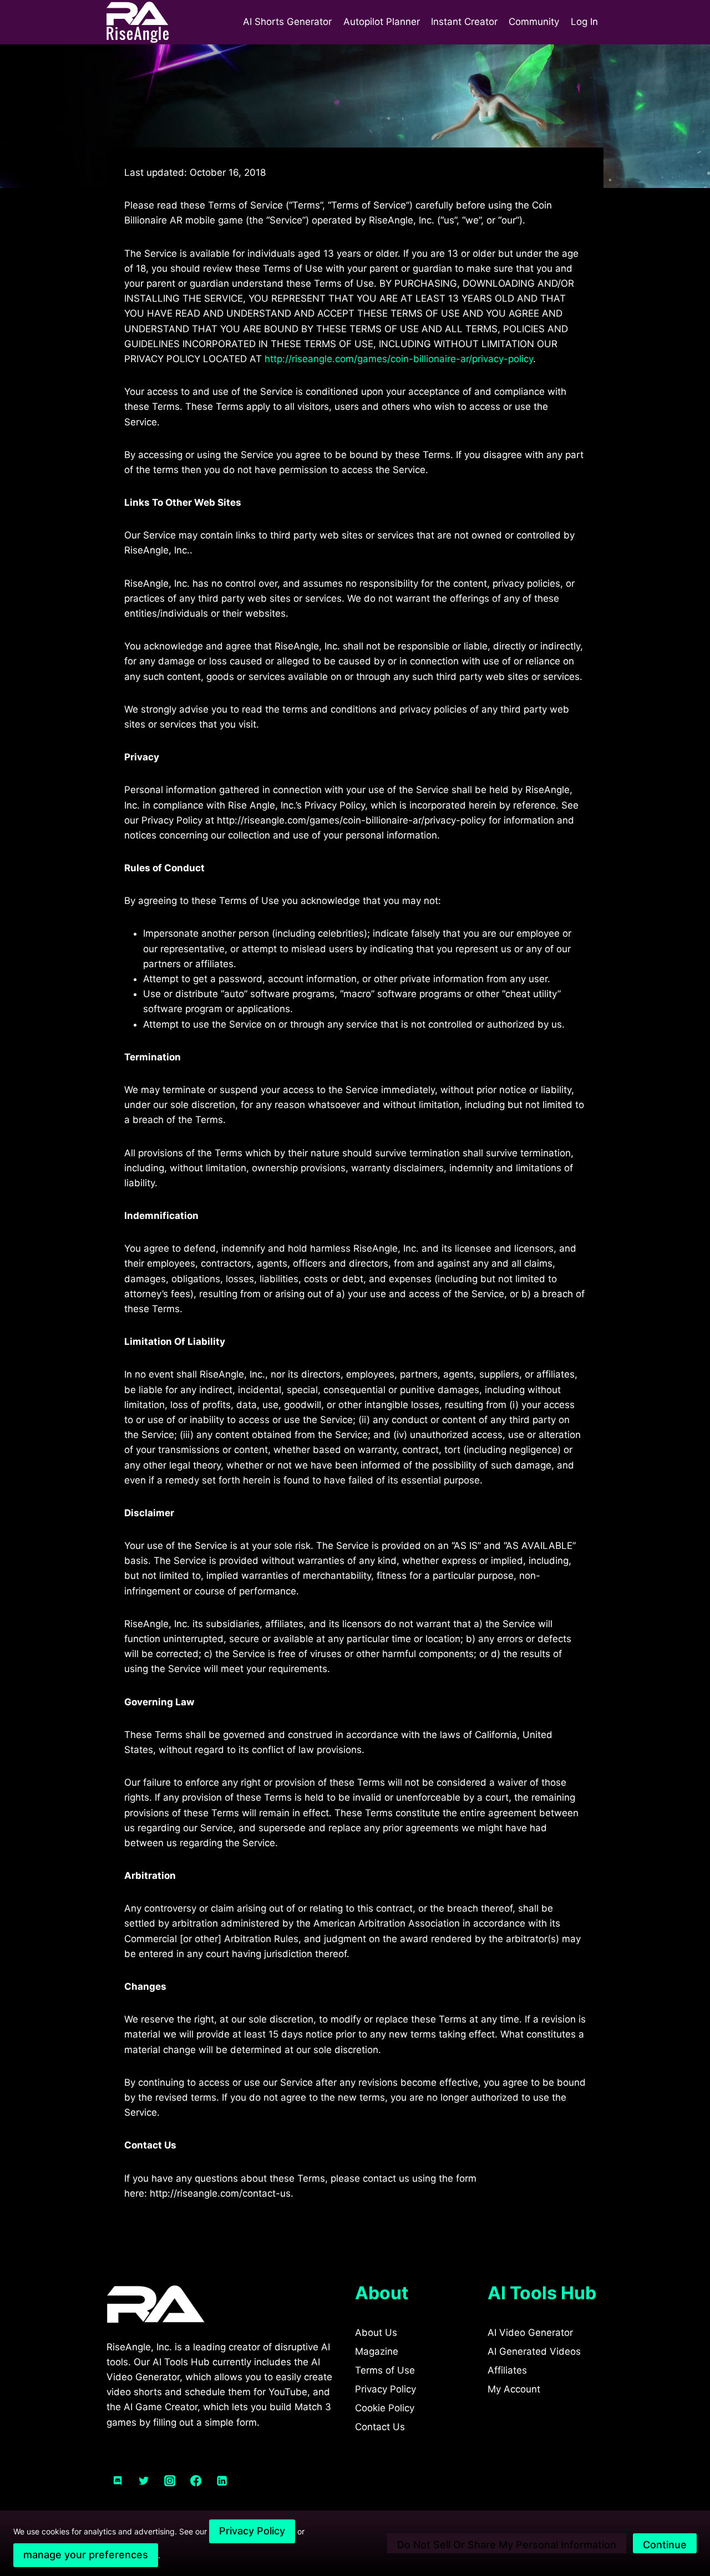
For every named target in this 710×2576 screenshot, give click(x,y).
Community (534, 22)
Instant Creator (464, 22)
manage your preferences (86, 2555)
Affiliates (507, 2370)
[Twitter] (144, 2481)
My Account (514, 2389)
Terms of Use (385, 2370)
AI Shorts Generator (287, 22)
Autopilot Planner (382, 22)
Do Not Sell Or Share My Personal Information (507, 2545)
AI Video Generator (530, 2333)
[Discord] (118, 2481)
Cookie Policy (385, 2408)
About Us (376, 2333)
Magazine (377, 2351)
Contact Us (380, 2427)
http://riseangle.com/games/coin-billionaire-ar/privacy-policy (399, 359)
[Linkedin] (222, 2481)
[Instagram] (170, 2481)
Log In (584, 22)
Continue (665, 2545)
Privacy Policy (386, 2389)
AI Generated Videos (534, 2351)
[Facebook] (196, 2481)
